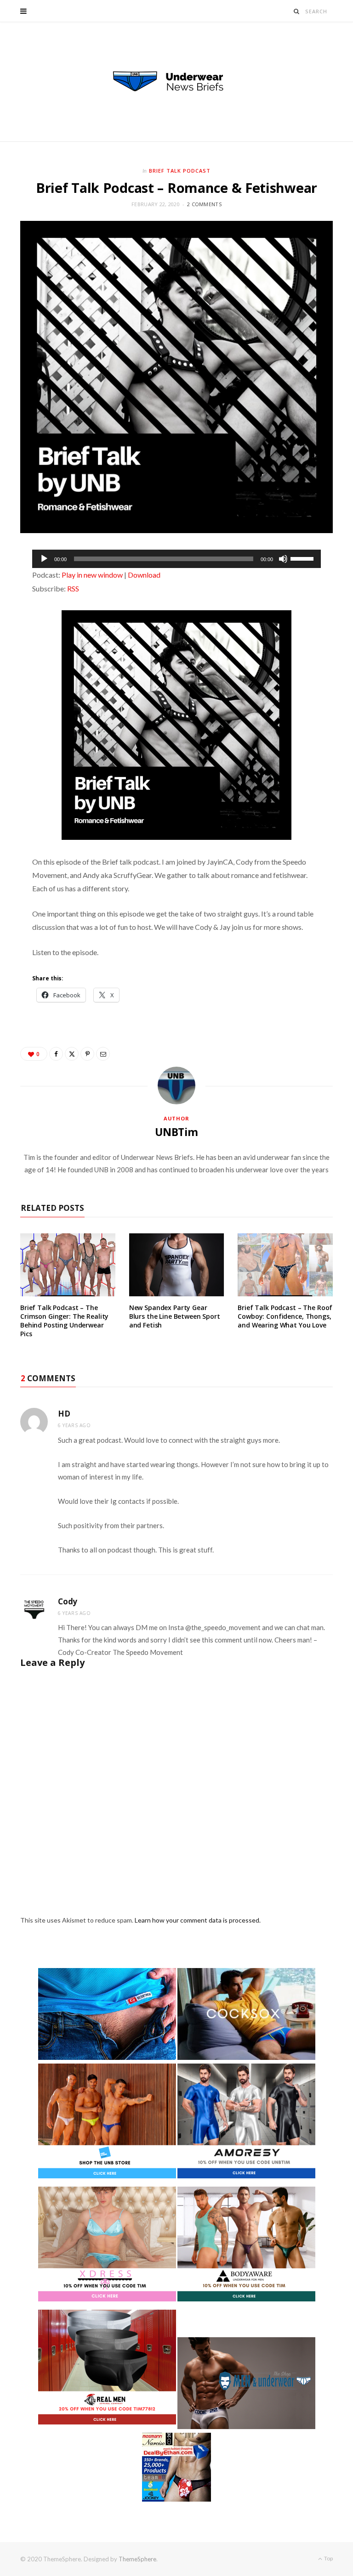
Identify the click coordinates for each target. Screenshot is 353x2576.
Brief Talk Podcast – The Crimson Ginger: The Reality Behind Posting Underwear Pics (64, 1321)
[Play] (44, 559)
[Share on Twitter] (72, 1054)
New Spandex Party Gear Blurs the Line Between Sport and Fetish (175, 1316)
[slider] (303, 558)
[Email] (103, 1054)
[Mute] (283, 559)
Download (144, 575)
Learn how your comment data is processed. (198, 1920)
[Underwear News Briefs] (176, 82)
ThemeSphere (137, 2559)
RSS (73, 588)
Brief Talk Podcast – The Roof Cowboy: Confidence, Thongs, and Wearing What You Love (285, 1316)
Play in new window (92, 575)
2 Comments (204, 204)
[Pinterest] (87, 1054)
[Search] (297, 11)
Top (328, 2558)
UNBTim (176, 1132)
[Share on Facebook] (56, 1054)
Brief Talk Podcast (180, 171)
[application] (176, 559)
